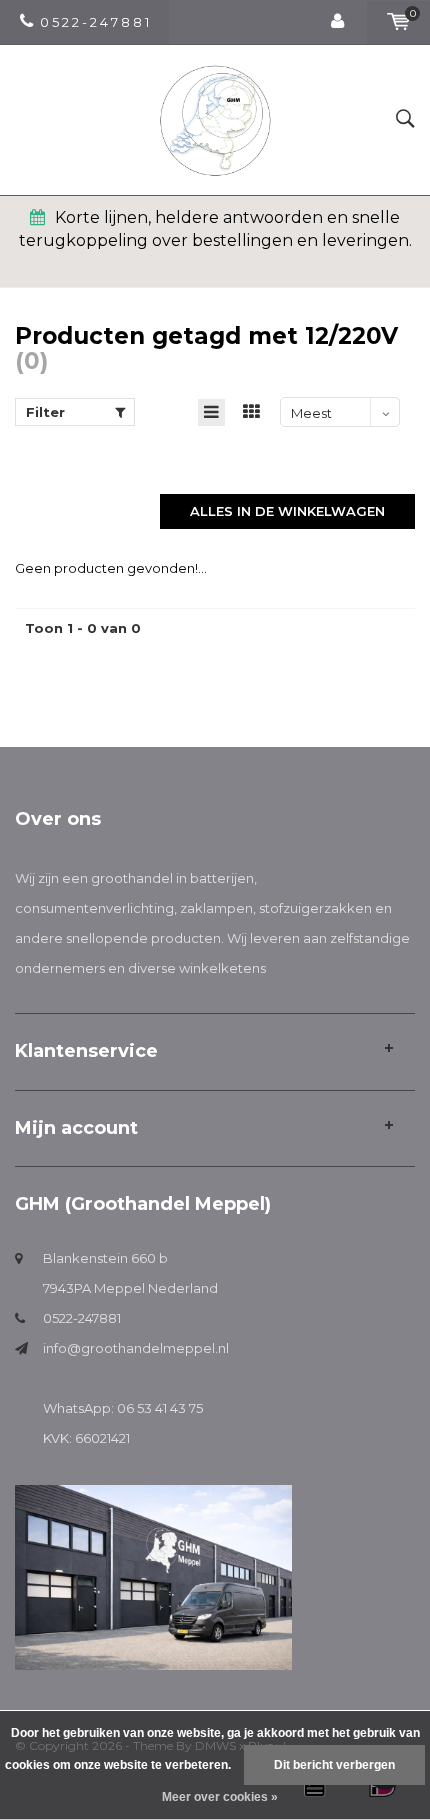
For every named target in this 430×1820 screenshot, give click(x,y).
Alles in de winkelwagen (287, 511)
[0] (398, 22)
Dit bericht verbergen (334, 1765)
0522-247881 (82, 1318)
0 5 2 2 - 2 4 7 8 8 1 (94, 22)
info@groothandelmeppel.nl (136, 1348)
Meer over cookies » (220, 1797)
